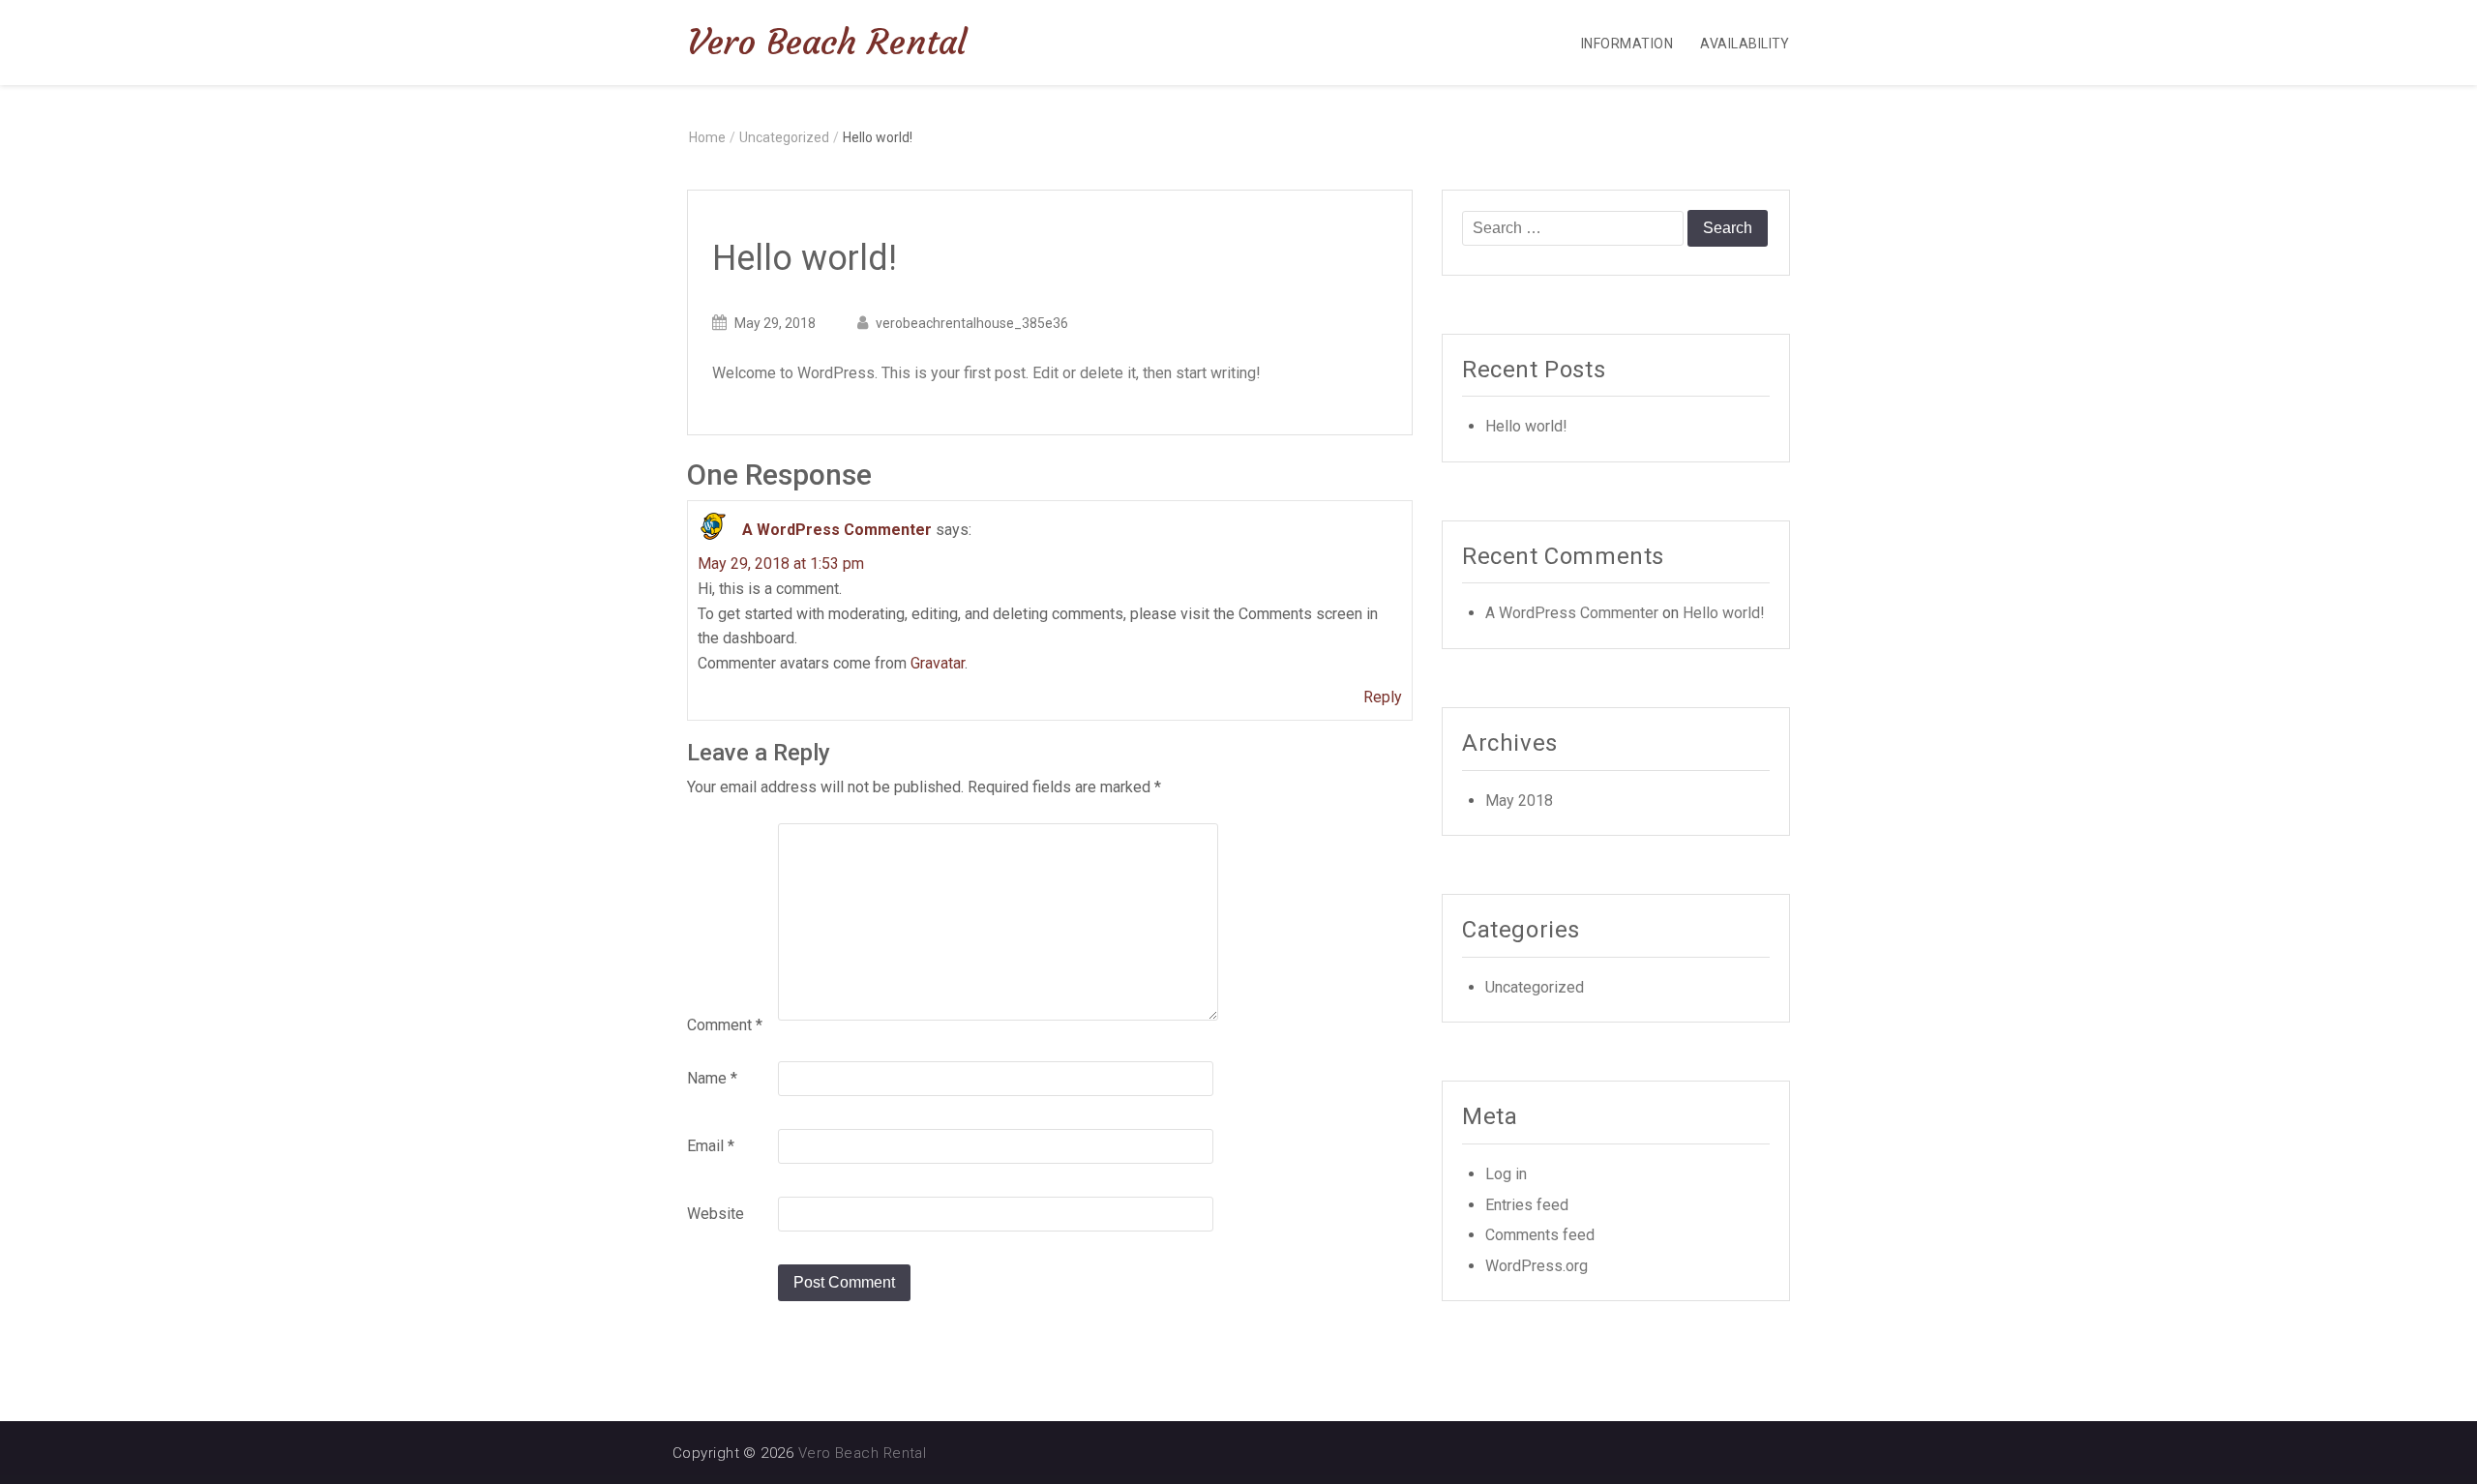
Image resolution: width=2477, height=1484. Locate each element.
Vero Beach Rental (827, 42)
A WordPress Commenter (837, 531)
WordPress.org (1537, 1266)
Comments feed (1540, 1235)
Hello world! (1526, 426)
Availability (1745, 44)
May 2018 (1519, 801)
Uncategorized (784, 137)
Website (716, 1214)
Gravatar (938, 663)
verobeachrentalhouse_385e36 (972, 323)
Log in (1506, 1174)
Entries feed (1527, 1205)
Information (1627, 44)
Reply (1383, 697)
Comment (725, 1025)
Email (711, 1146)
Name (712, 1078)
